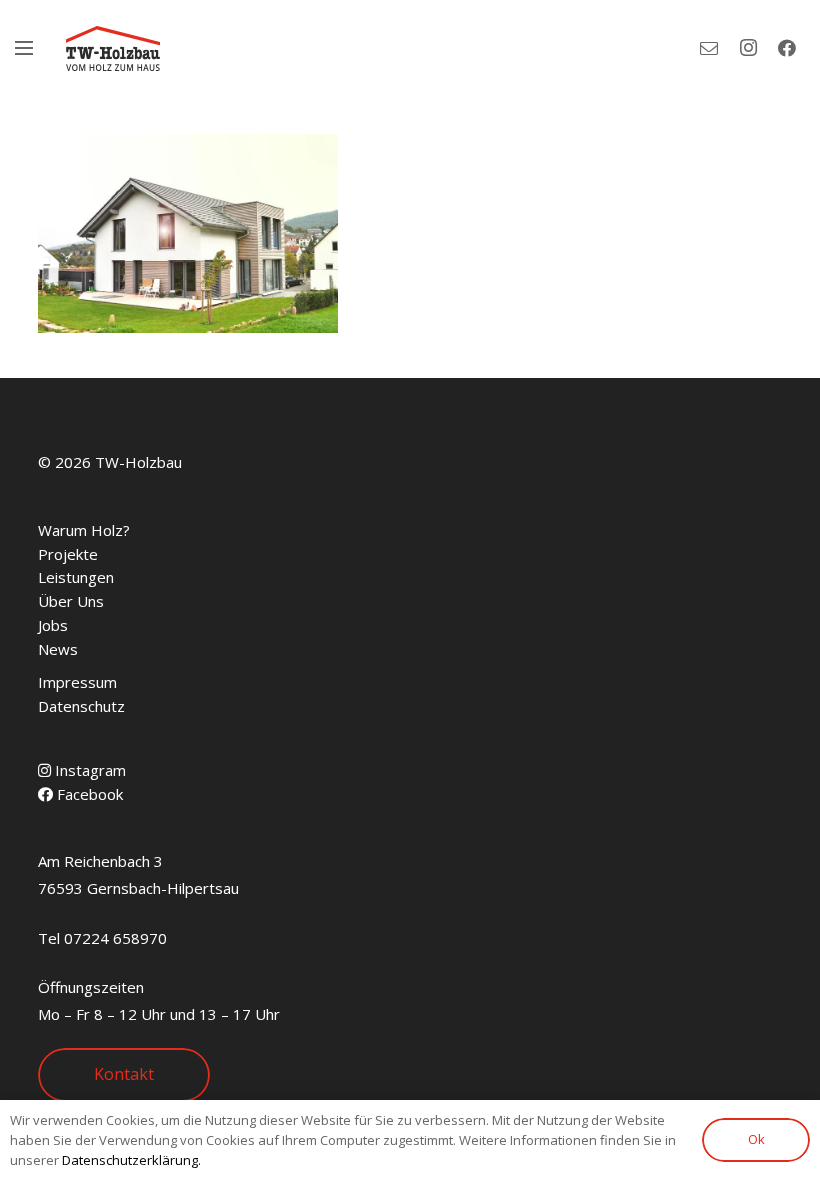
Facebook (88, 794)
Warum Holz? (84, 530)
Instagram (88, 770)
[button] (24, 48)
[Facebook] (787, 48)
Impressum (77, 682)
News (58, 649)
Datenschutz (81, 706)
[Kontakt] (709, 48)
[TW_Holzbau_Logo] (113, 48)
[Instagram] (748, 48)
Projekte (68, 554)
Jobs (53, 625)
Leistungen (76, 577)
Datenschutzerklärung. (131, 1160)
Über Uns (71, 601)
